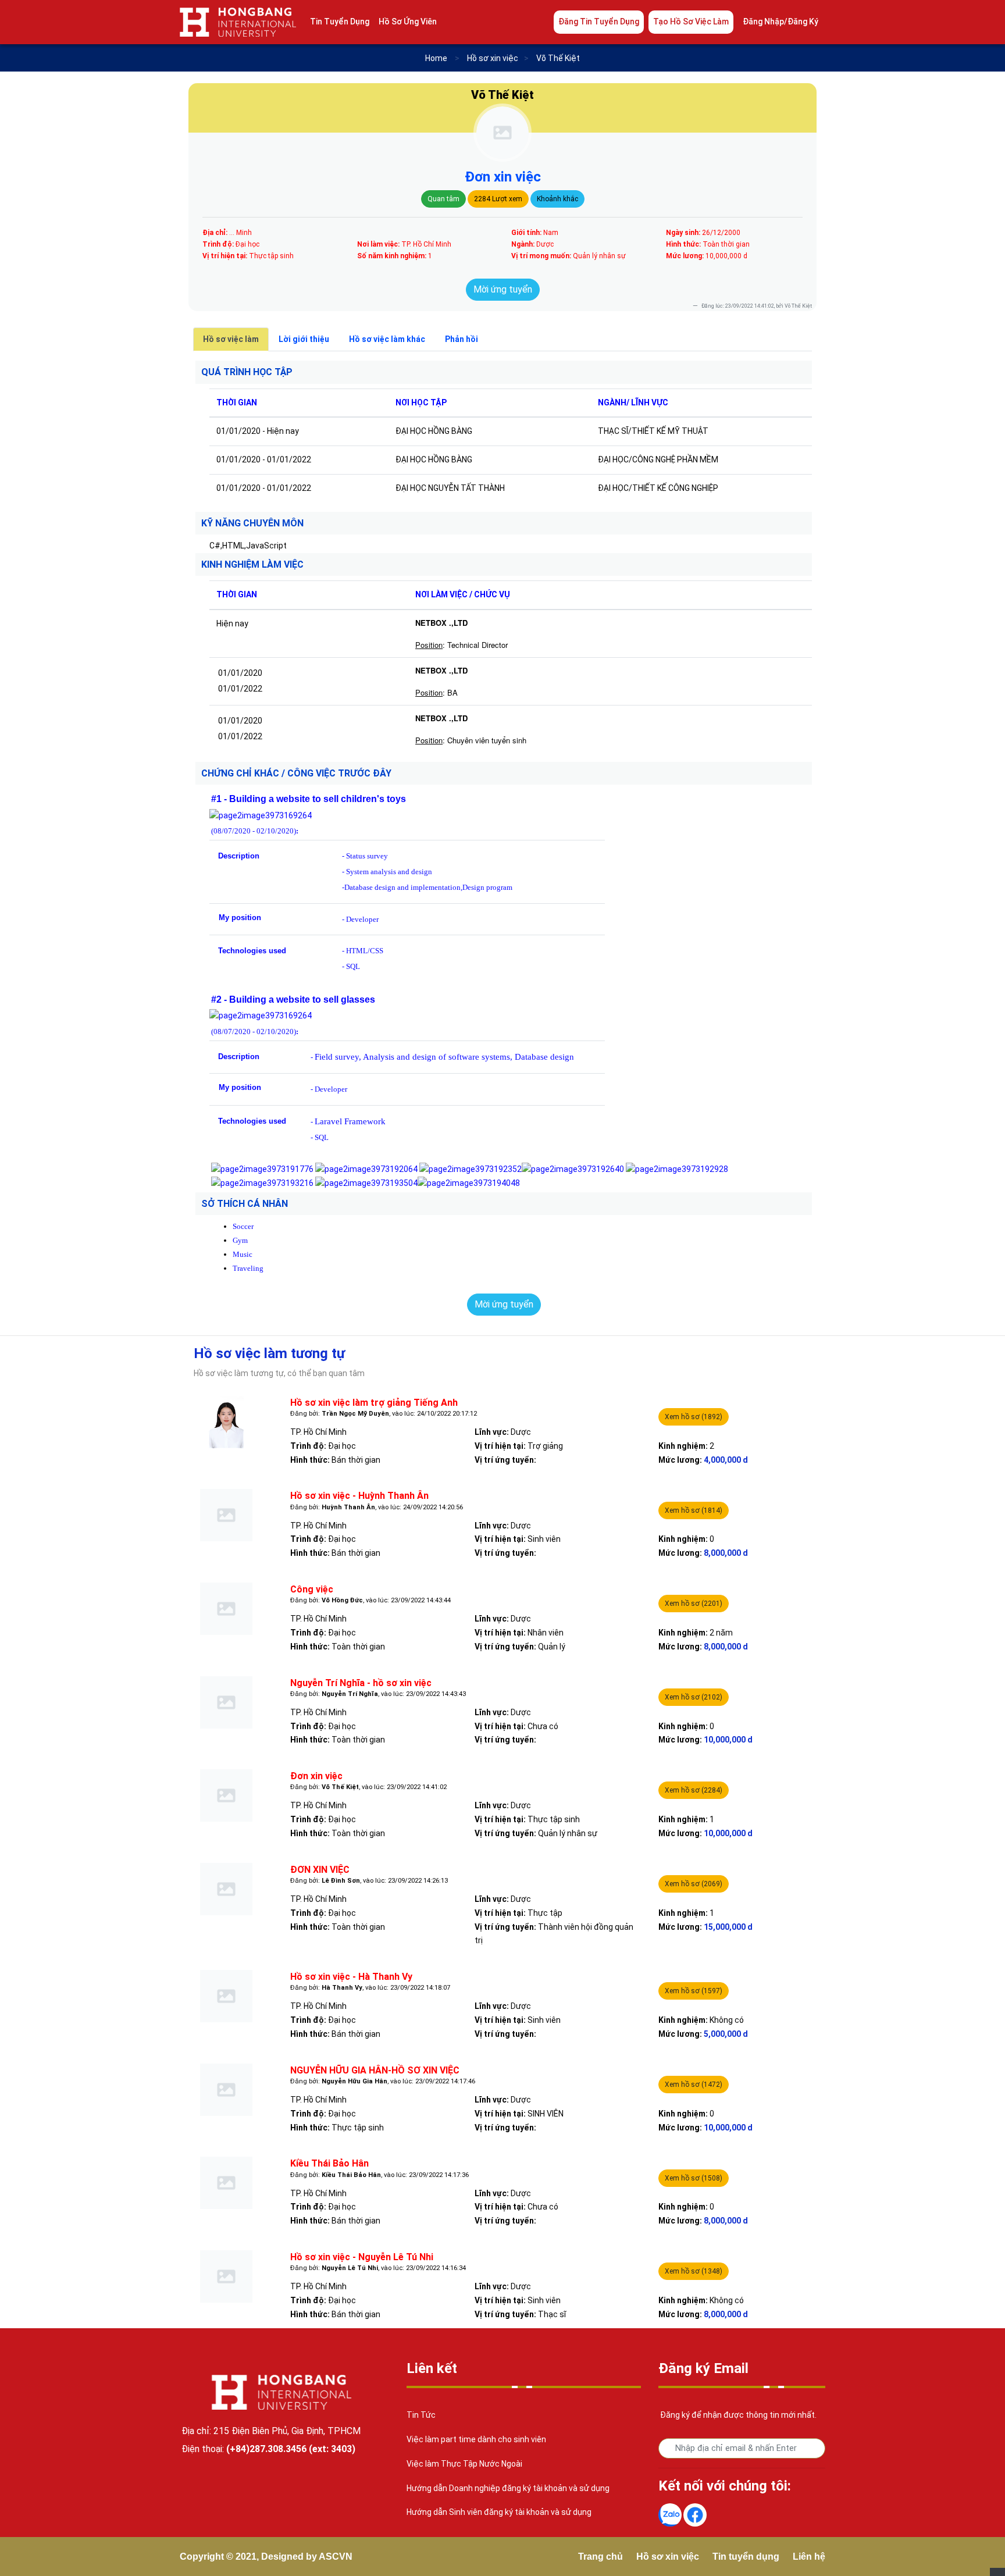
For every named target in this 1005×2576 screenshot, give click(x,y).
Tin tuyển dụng (746, 2557)
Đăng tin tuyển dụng (599, 22)
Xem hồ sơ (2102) (694, 1697)
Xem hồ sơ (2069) (694, 1884)
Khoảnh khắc (557, 199)
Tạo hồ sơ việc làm (691, 22)
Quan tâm (443, 199)
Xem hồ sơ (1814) (694, 1510)
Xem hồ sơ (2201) (694, 1604)
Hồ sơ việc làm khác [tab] (387, 339)
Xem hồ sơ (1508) (694, 2178)
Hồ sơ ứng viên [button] (408, 22)
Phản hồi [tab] (461, 339)
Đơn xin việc (503, 177)
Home (436, 58)
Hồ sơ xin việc (668, 2557)
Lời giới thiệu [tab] (304, 339)
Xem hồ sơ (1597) (694, 1991)
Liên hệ (809, 2557)
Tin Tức (421, 2415)
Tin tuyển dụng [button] (340, 22)
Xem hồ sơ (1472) (694, 2085)
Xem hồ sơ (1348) (694, 2271)
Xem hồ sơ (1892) (694, 1417)
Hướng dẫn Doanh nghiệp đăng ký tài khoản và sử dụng (508, 2488)
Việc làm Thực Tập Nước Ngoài (464, 2464)
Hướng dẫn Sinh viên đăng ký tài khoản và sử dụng (499, 2512)
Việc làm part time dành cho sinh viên (476, 2439)
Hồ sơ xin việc (493, 58)
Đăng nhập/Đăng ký (781, 22)
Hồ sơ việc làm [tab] (231, 339)
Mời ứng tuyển (503, 289)
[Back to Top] (997, 2572)
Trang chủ (600, 2557)
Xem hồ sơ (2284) (694, 1790)
